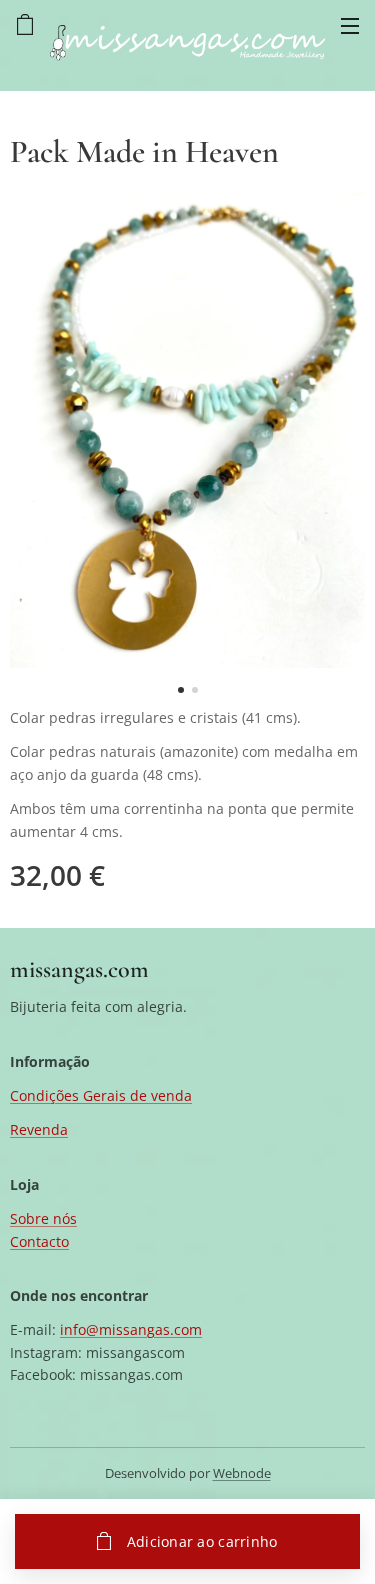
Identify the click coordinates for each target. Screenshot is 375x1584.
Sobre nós (43, 1218)
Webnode (242, 1473)
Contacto (39, 1241)
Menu (350, 25)
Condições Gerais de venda (101, 1095)
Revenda (39, 1129)
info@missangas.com (131, 1329)
